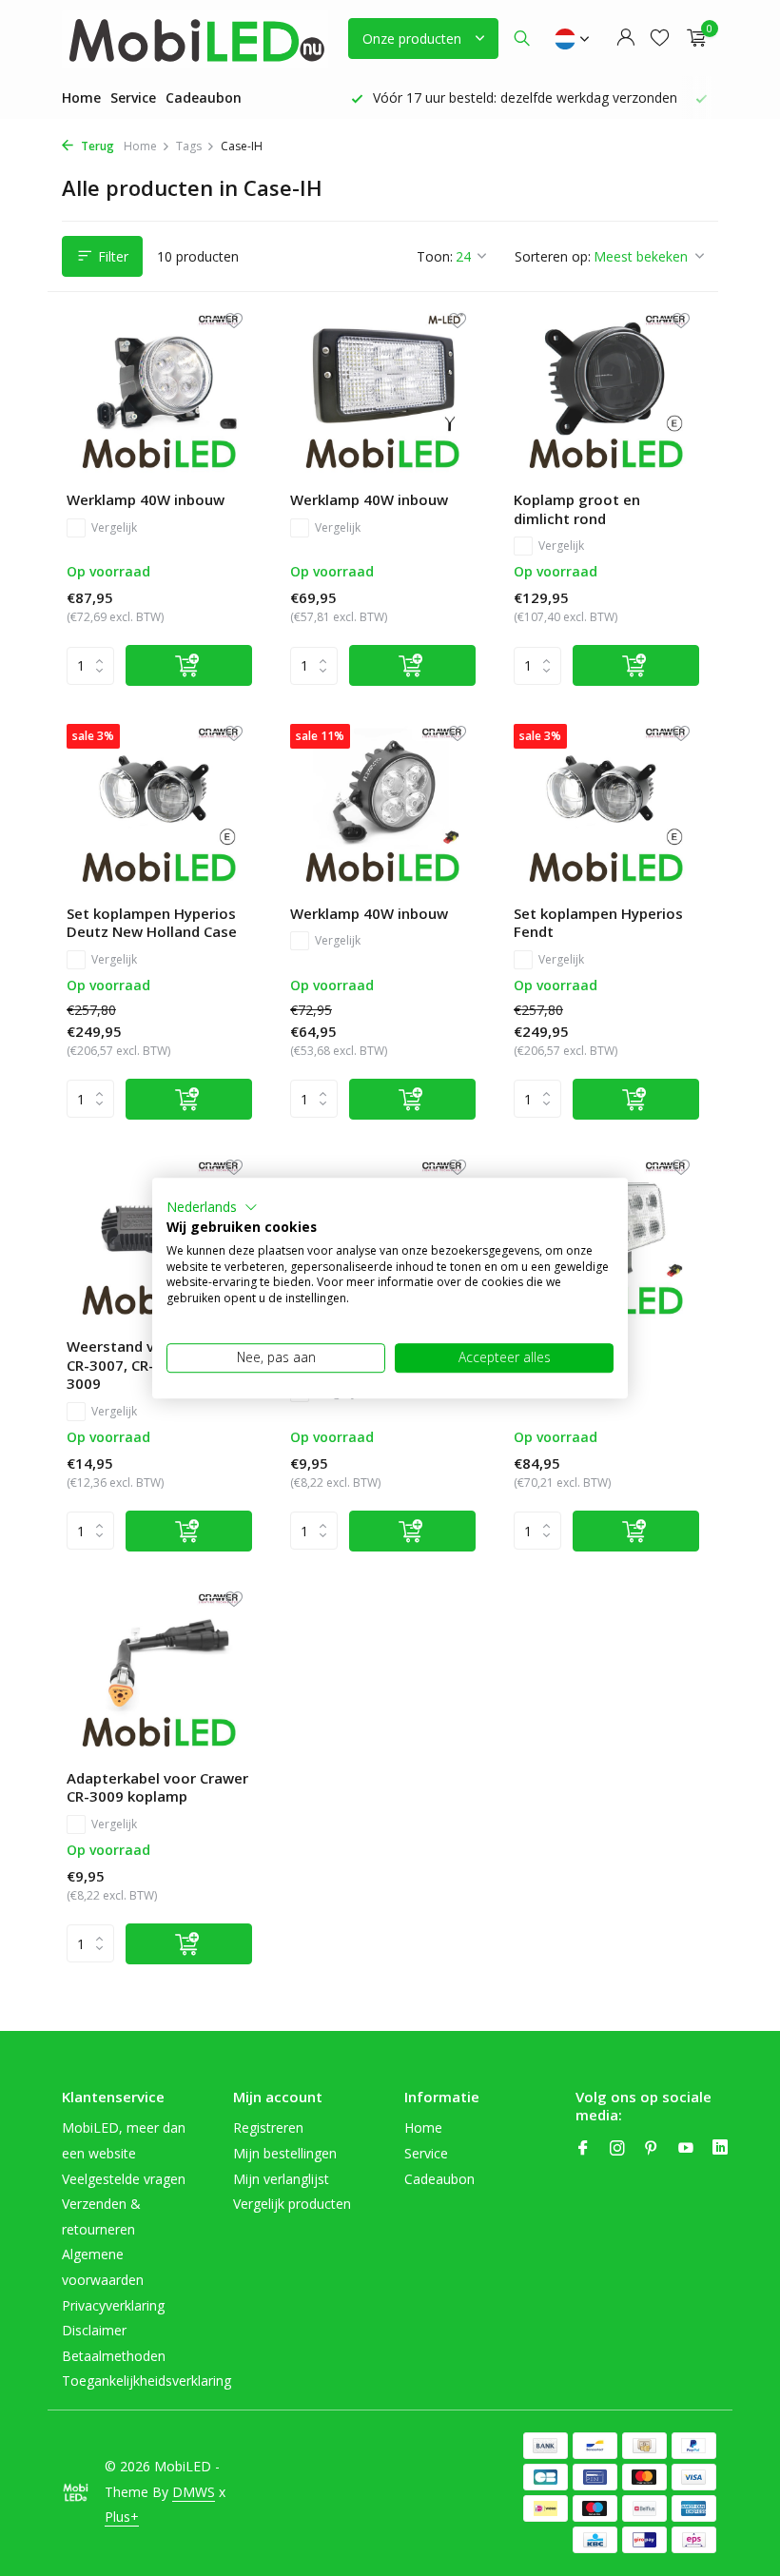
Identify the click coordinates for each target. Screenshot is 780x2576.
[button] (212, 1207)
